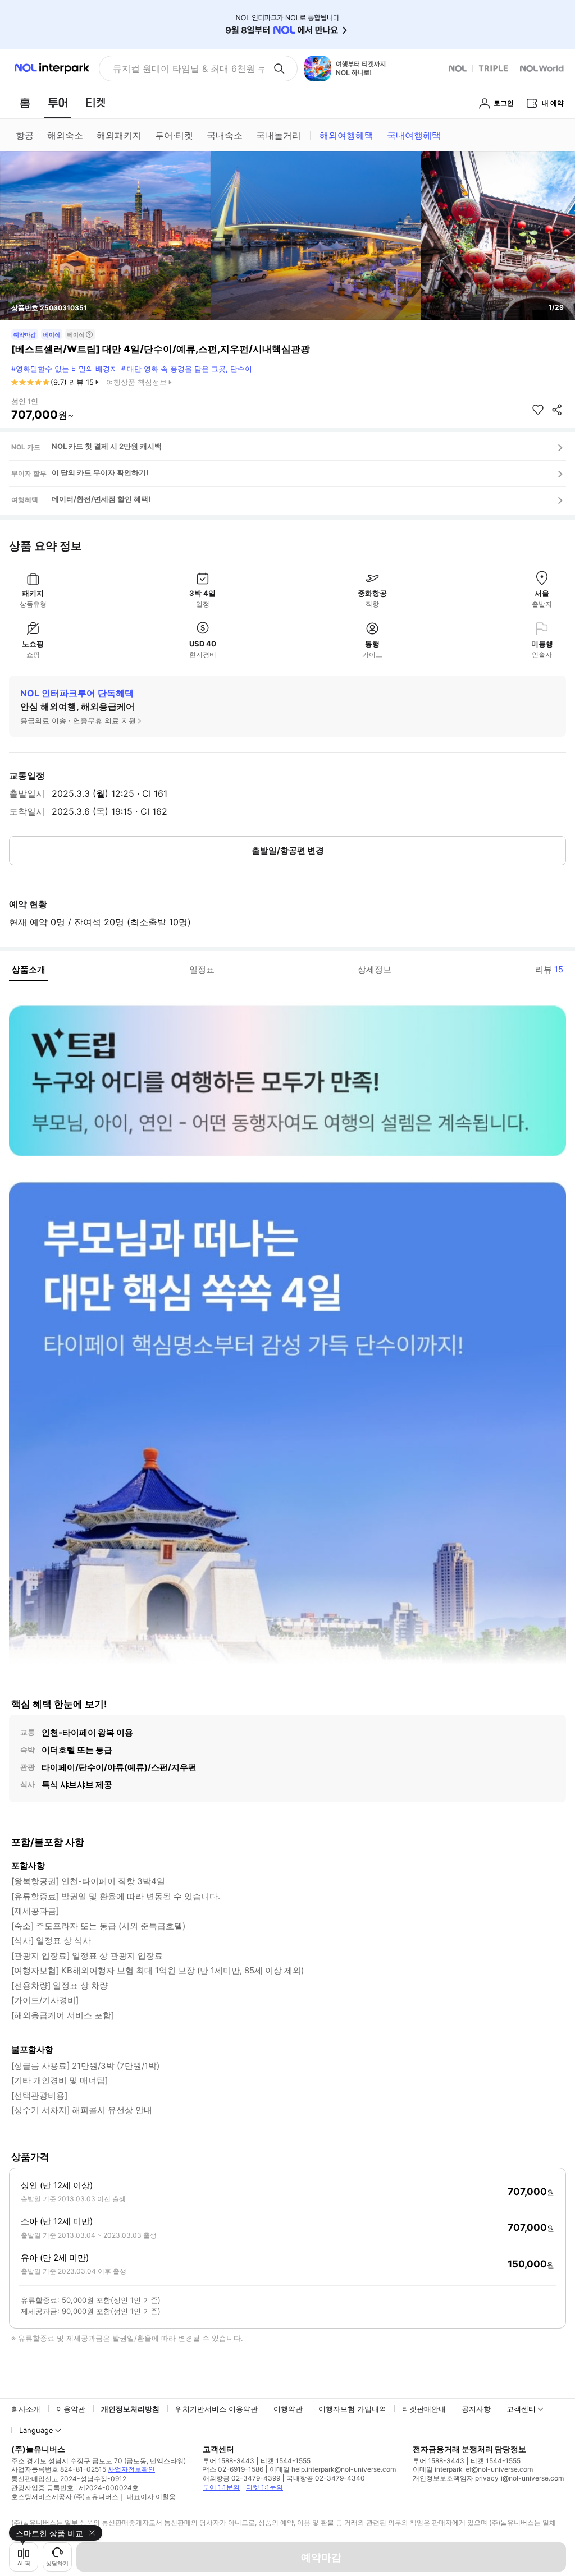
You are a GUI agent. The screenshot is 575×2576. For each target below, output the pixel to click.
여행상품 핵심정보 (136, 382)
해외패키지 (119, 135)
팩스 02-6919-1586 (233, 2469)
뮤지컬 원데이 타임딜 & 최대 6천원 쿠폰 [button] (188, 68)
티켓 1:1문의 (264, 2487)
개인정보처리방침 (130, 2409)
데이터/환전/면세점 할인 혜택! (101, 499)
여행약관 (288, 2409)
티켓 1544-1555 (286, 2461)
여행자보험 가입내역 (352, 2409)
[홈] (25, 103)
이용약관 (71, 2409)
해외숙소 (65, 135)
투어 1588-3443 (229, 2461)
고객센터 (521, 2409)
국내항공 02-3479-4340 (326, 2478)
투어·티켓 (174, 135)
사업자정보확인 (131, 2469)
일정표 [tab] (202, 969)
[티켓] (95, 103)
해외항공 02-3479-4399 (241, 2478)
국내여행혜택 (414, 135)
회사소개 (26, 2409)
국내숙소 (225, 135)
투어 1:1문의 (221, 2487)
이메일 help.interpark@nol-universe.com (333, 2469)
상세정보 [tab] (375, 969)
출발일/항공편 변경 (288, 850)
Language (36, 2430)
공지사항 (476, 2409)
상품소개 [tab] (29, 969)
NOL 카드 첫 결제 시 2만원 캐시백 (107, 446)
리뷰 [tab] (549, 969)
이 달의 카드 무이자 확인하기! (100, 472)
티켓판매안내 (424, 2409)
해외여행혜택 (346, 135)
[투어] (58, 103)
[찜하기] (538, 410)
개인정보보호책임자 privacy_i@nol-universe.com (488, 2478)
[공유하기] (557, 410)
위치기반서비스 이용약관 (216, 2409)
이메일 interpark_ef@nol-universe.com (473, 2469)
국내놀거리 (279, 135)
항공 (25, 135)
